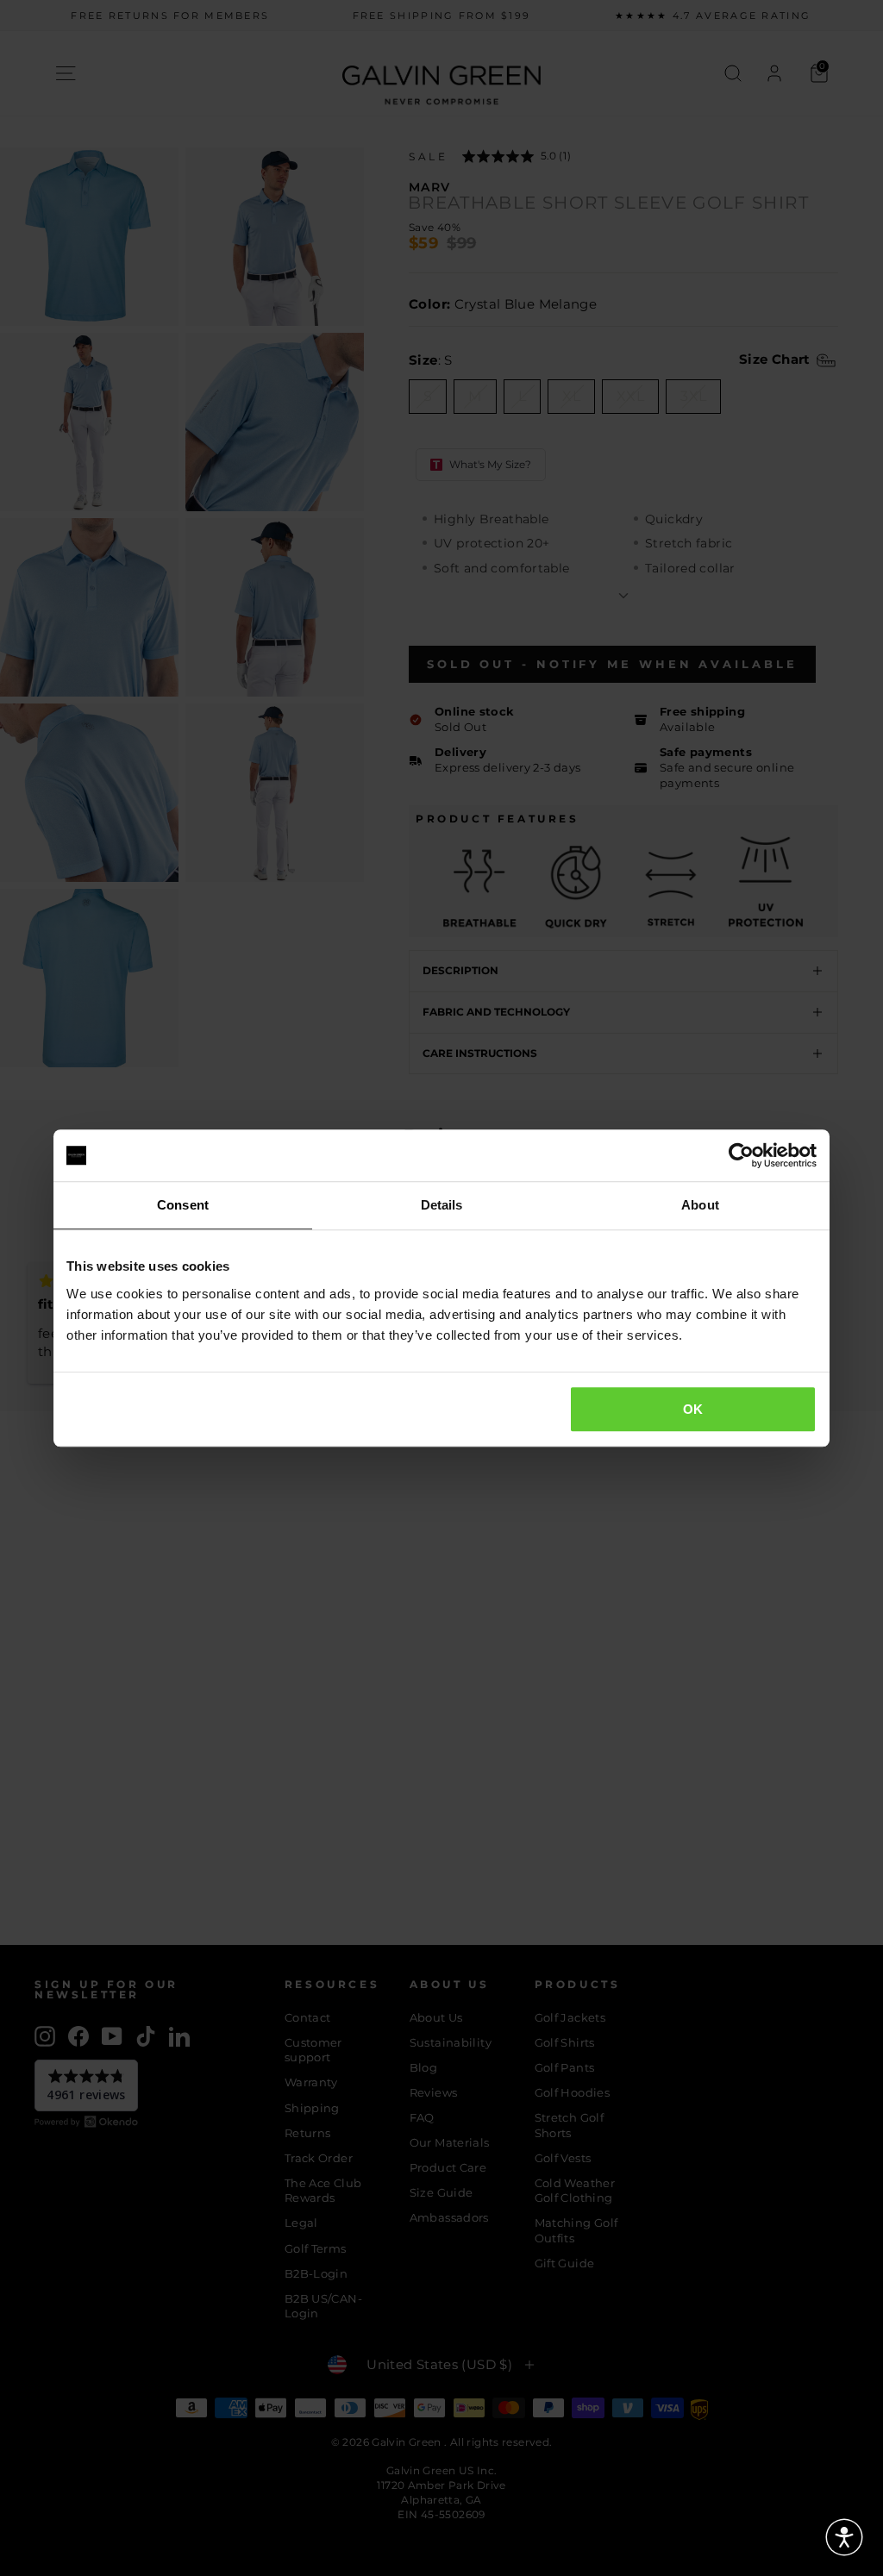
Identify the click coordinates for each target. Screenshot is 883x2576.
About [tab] (700, 1205)
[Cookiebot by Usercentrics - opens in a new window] (741, 1155)
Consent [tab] (183, 1205)
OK (693, 1409)
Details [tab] (442, 1205)
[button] (844, 2537)
